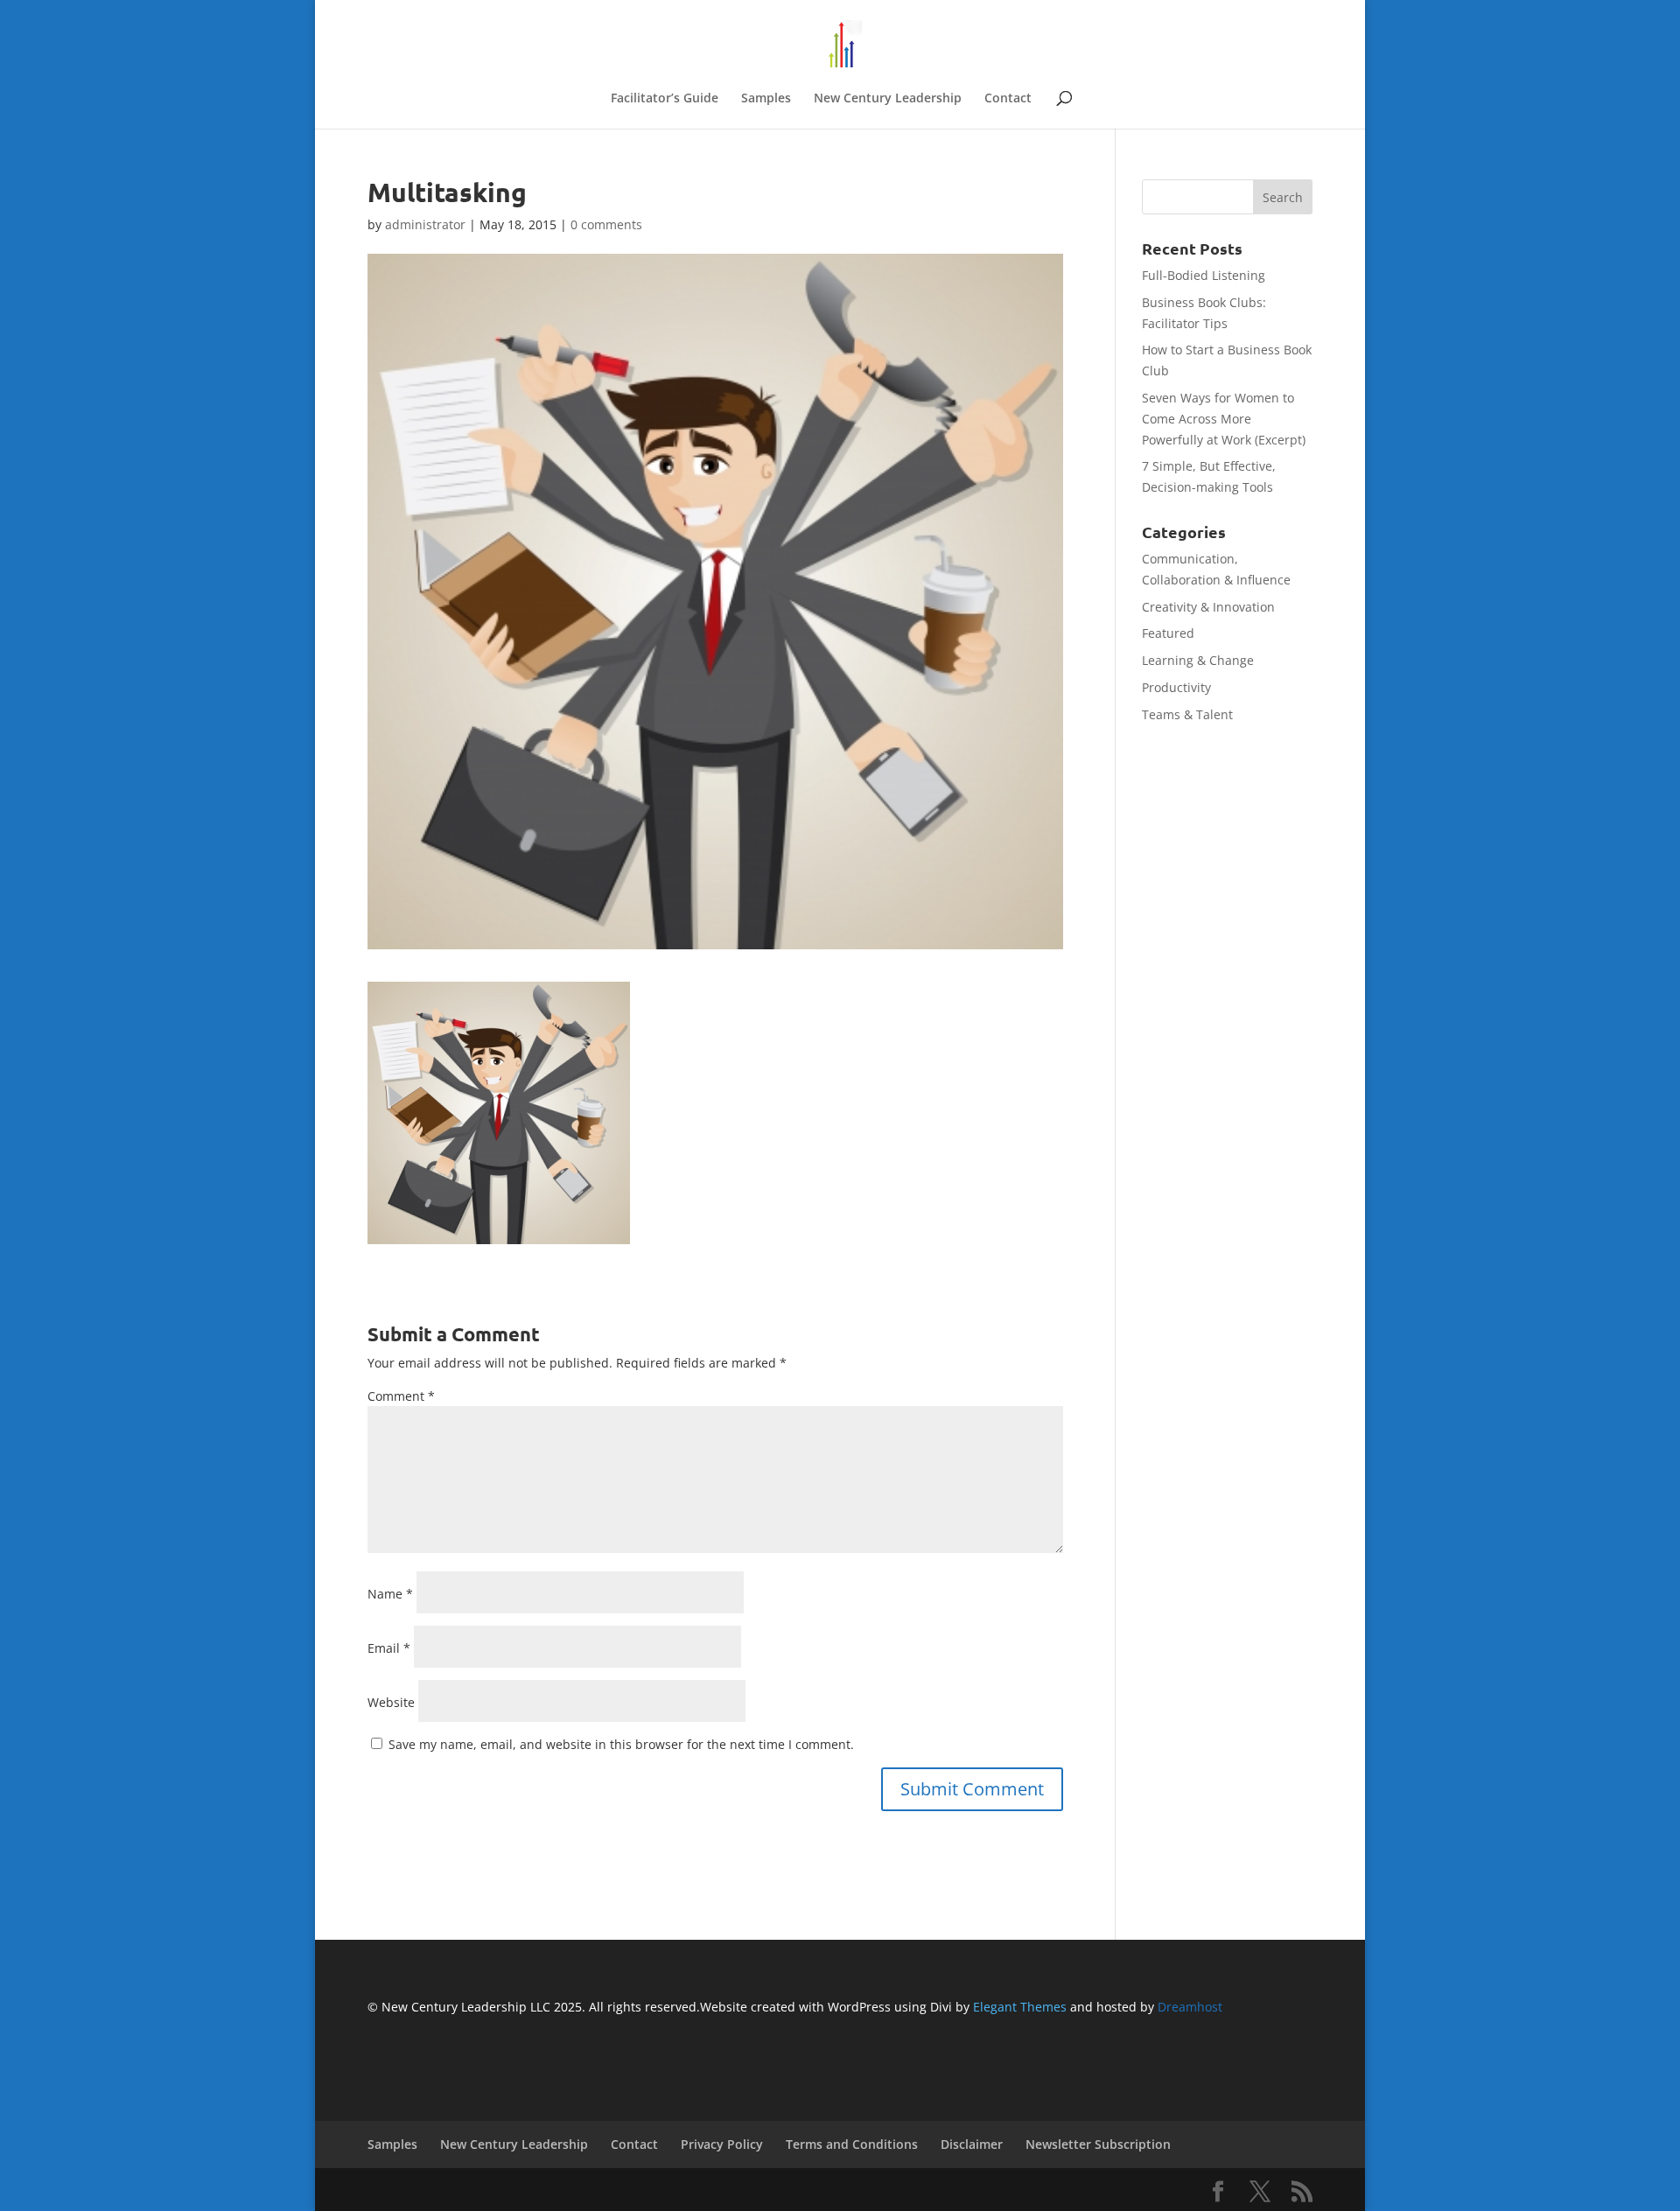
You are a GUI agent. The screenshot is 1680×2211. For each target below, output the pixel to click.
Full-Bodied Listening (1204, 275)
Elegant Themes (1020, 2007)
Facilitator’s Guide (665, 99)
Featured (1168, 633)
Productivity (1176, 687)
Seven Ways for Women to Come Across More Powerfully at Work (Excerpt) (1224, 419)
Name (390, 1594)
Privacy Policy (722, 2144)
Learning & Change (1198, 660)
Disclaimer (972, 2144)
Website (391, 1702)
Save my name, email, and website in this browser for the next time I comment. (621, 1744)
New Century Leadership (888, 99)
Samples (766, 99)
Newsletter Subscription (1098, 2144)
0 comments (606, 224)
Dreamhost (1190, 2007)
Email (389, 1648)
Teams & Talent (1187, 714)
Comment (401, 1396)
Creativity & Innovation (1208, 607)
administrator (425, 224)
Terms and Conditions (852, 2144)
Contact (1008, 99)
